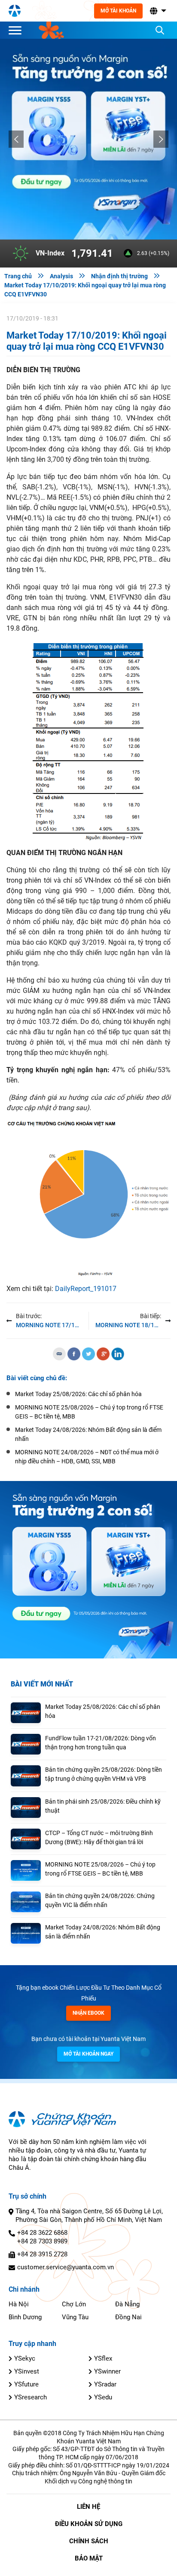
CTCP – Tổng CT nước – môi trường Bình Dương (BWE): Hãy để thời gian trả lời (99, 1837)
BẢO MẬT (89, 2558)
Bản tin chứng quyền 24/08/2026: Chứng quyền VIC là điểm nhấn (100, 1900)
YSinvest (27, 2371)
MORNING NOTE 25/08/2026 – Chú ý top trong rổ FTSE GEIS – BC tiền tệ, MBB (100, 1869)
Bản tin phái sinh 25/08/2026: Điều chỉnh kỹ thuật (103, 1806)
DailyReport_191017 (86, 1289)
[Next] (161, 139)
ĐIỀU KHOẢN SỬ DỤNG (89, 2524)
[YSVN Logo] (15, 11)
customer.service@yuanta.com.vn (66, 2267)
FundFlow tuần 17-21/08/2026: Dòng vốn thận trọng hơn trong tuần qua (101, 1743)
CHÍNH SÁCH (89, 2541)
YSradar (105, 2384)
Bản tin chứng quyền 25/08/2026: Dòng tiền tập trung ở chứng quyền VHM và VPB (104, 1774)
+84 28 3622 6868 (42, 2233)
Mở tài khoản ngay (88, 2054)
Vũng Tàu (75, 2317)
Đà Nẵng (127, 2304)
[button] (157, 11)
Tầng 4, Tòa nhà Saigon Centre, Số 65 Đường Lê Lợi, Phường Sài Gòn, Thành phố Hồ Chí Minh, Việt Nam (89, 2215)
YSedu (103, 2397)
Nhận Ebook (88, 2013)
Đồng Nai (128, 2317)
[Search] (160, 30)
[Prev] (16, 139)
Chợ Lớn (74, 2304)
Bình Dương (25, 2317)
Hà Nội (19, 2304)
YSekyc (25, 2358)
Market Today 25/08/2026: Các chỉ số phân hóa (103, 1711)
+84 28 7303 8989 (42, 2241)
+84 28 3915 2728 (42, 2254)
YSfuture (26, 2384)
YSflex (103, 2358)
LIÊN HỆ (88, 2507)
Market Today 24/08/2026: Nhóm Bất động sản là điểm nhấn (103, 1932)
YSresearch (31, 2397)
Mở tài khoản (118, 11)
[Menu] (17, 30)
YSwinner (107, 2371)
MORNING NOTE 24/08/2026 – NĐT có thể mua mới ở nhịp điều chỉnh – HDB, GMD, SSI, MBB (87, 1457)
